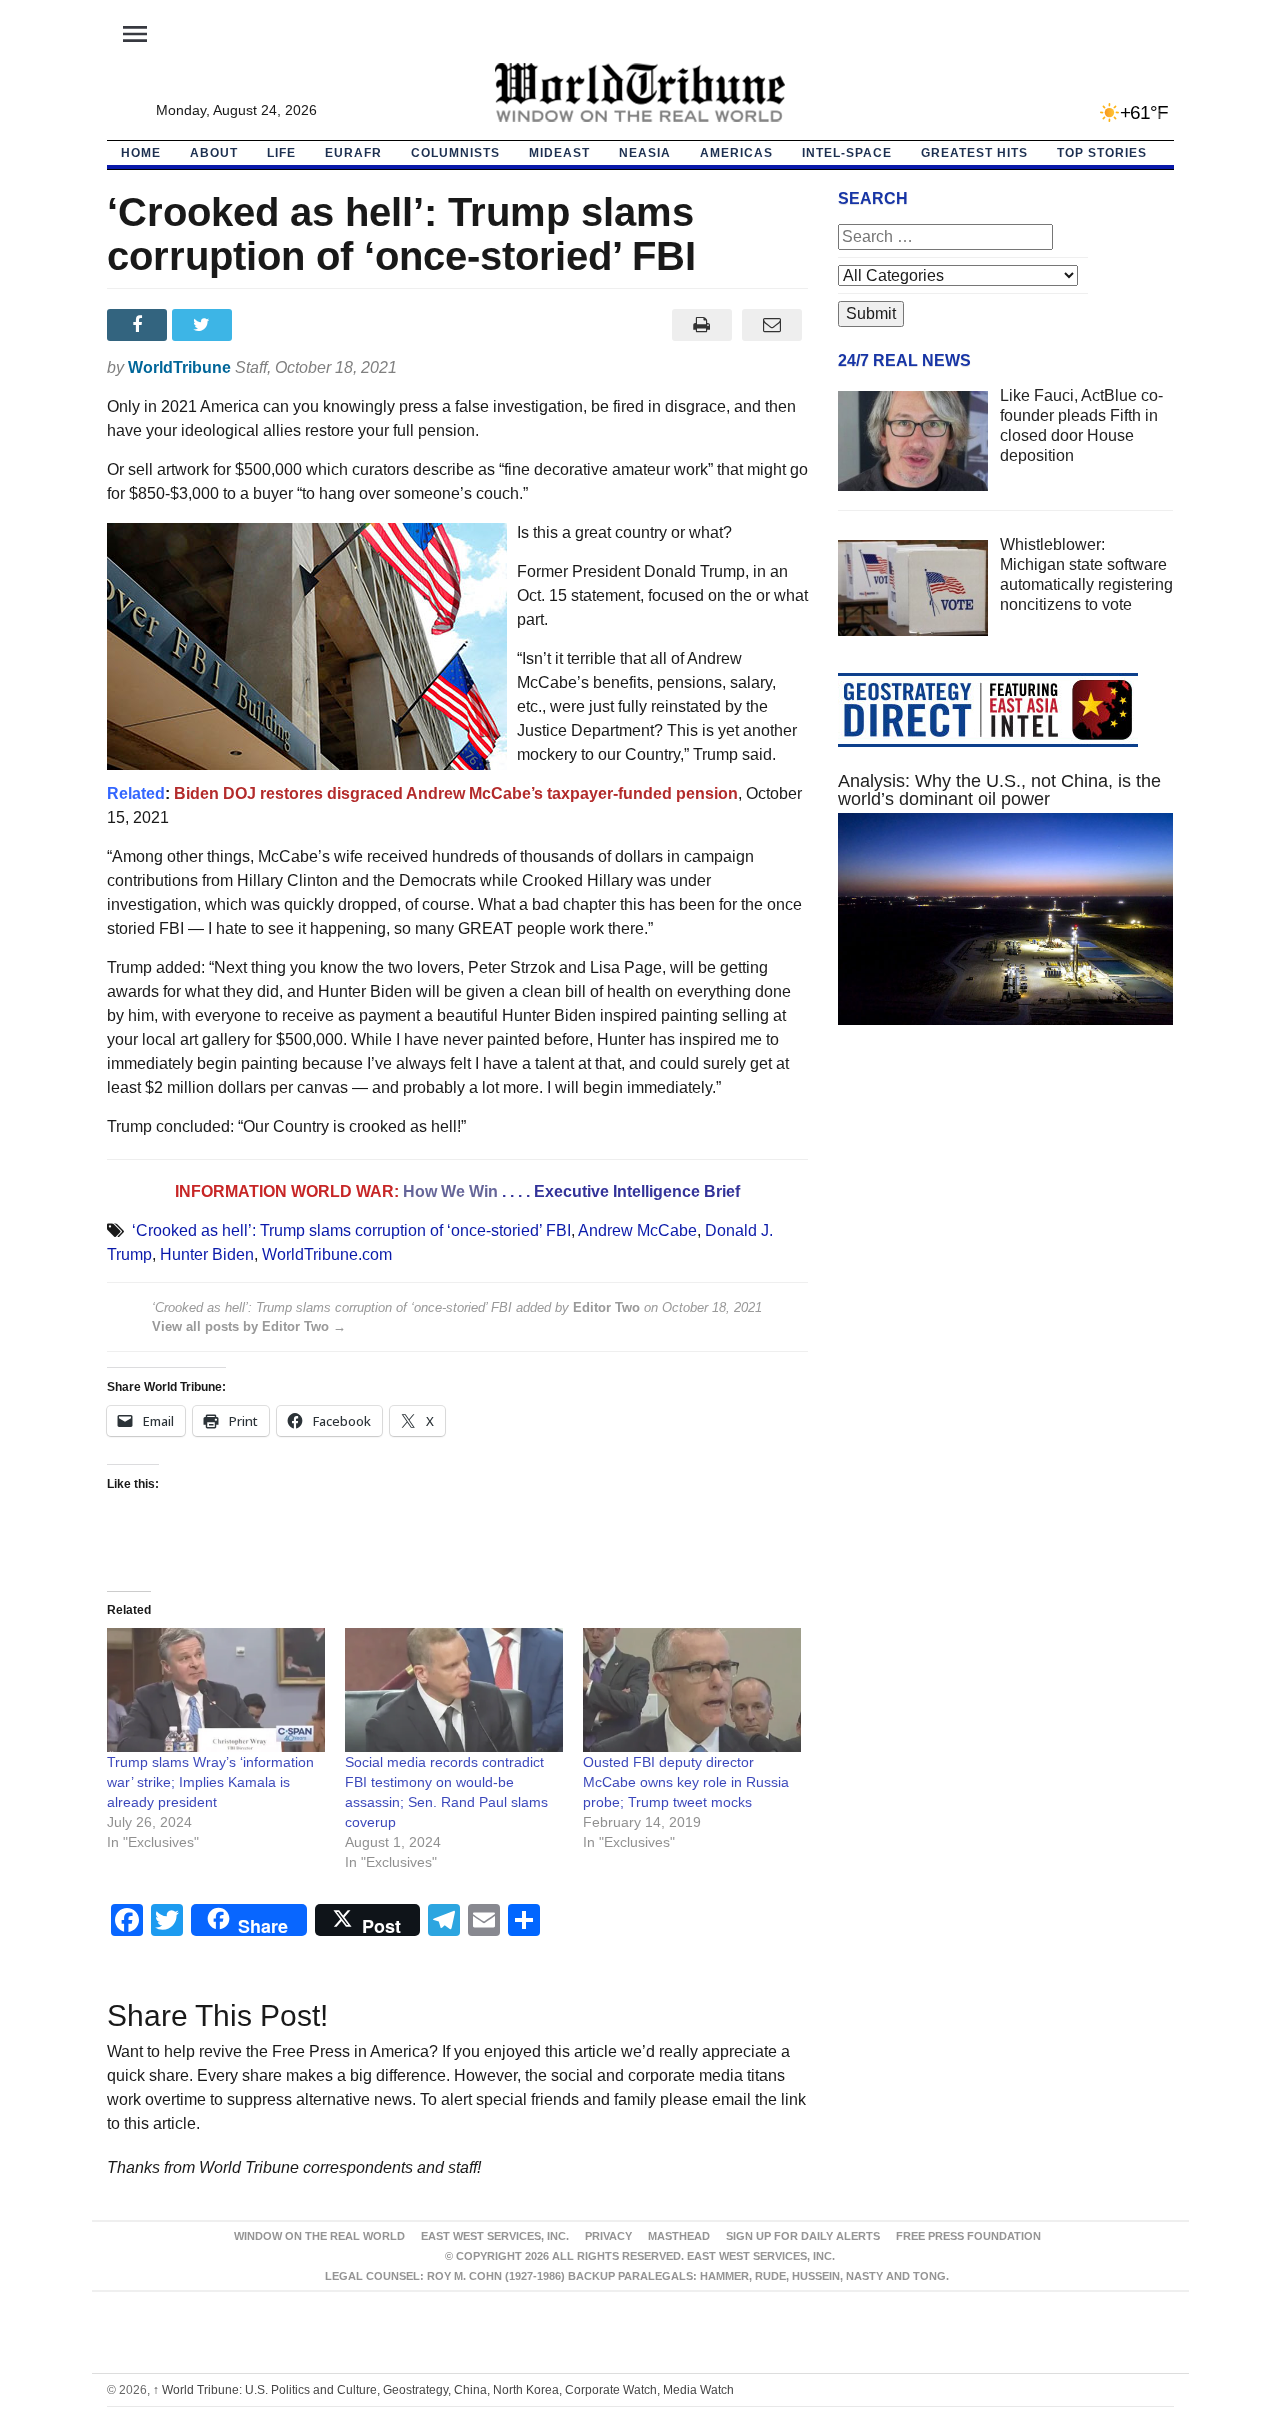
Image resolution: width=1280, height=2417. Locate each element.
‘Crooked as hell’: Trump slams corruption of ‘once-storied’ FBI (351, 1230)
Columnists (455, 153)
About (214, 153)
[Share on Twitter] (204, 325)
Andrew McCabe (637, 1230)
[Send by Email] (772, 325)
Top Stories (1102, 153)
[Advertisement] (1006, 1230)
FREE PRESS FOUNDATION (968, 2236)
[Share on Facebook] (139, 325)
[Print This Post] (701, 325)
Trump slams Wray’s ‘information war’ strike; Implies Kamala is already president (210, 1782)
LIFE (281, 153)
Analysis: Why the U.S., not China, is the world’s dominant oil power (999, 790)
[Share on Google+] (269, 325)
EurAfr (353, 153)
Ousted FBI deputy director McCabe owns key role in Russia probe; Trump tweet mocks (686, 1782)
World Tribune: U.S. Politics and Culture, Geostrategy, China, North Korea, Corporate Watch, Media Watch (443, 2390)
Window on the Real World (319, 2236)
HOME (141, 153)
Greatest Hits (974, 153)
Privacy (608, 2236)
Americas (736, 153)
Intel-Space (847, 153)
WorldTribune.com (327, 1254)
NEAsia (645, 153)
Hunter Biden (207, 1254)
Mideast (559, 153)
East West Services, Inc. (495, 2236)
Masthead (679, 2236)
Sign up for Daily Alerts (803, 2236)
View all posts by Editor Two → (249, 1326)
